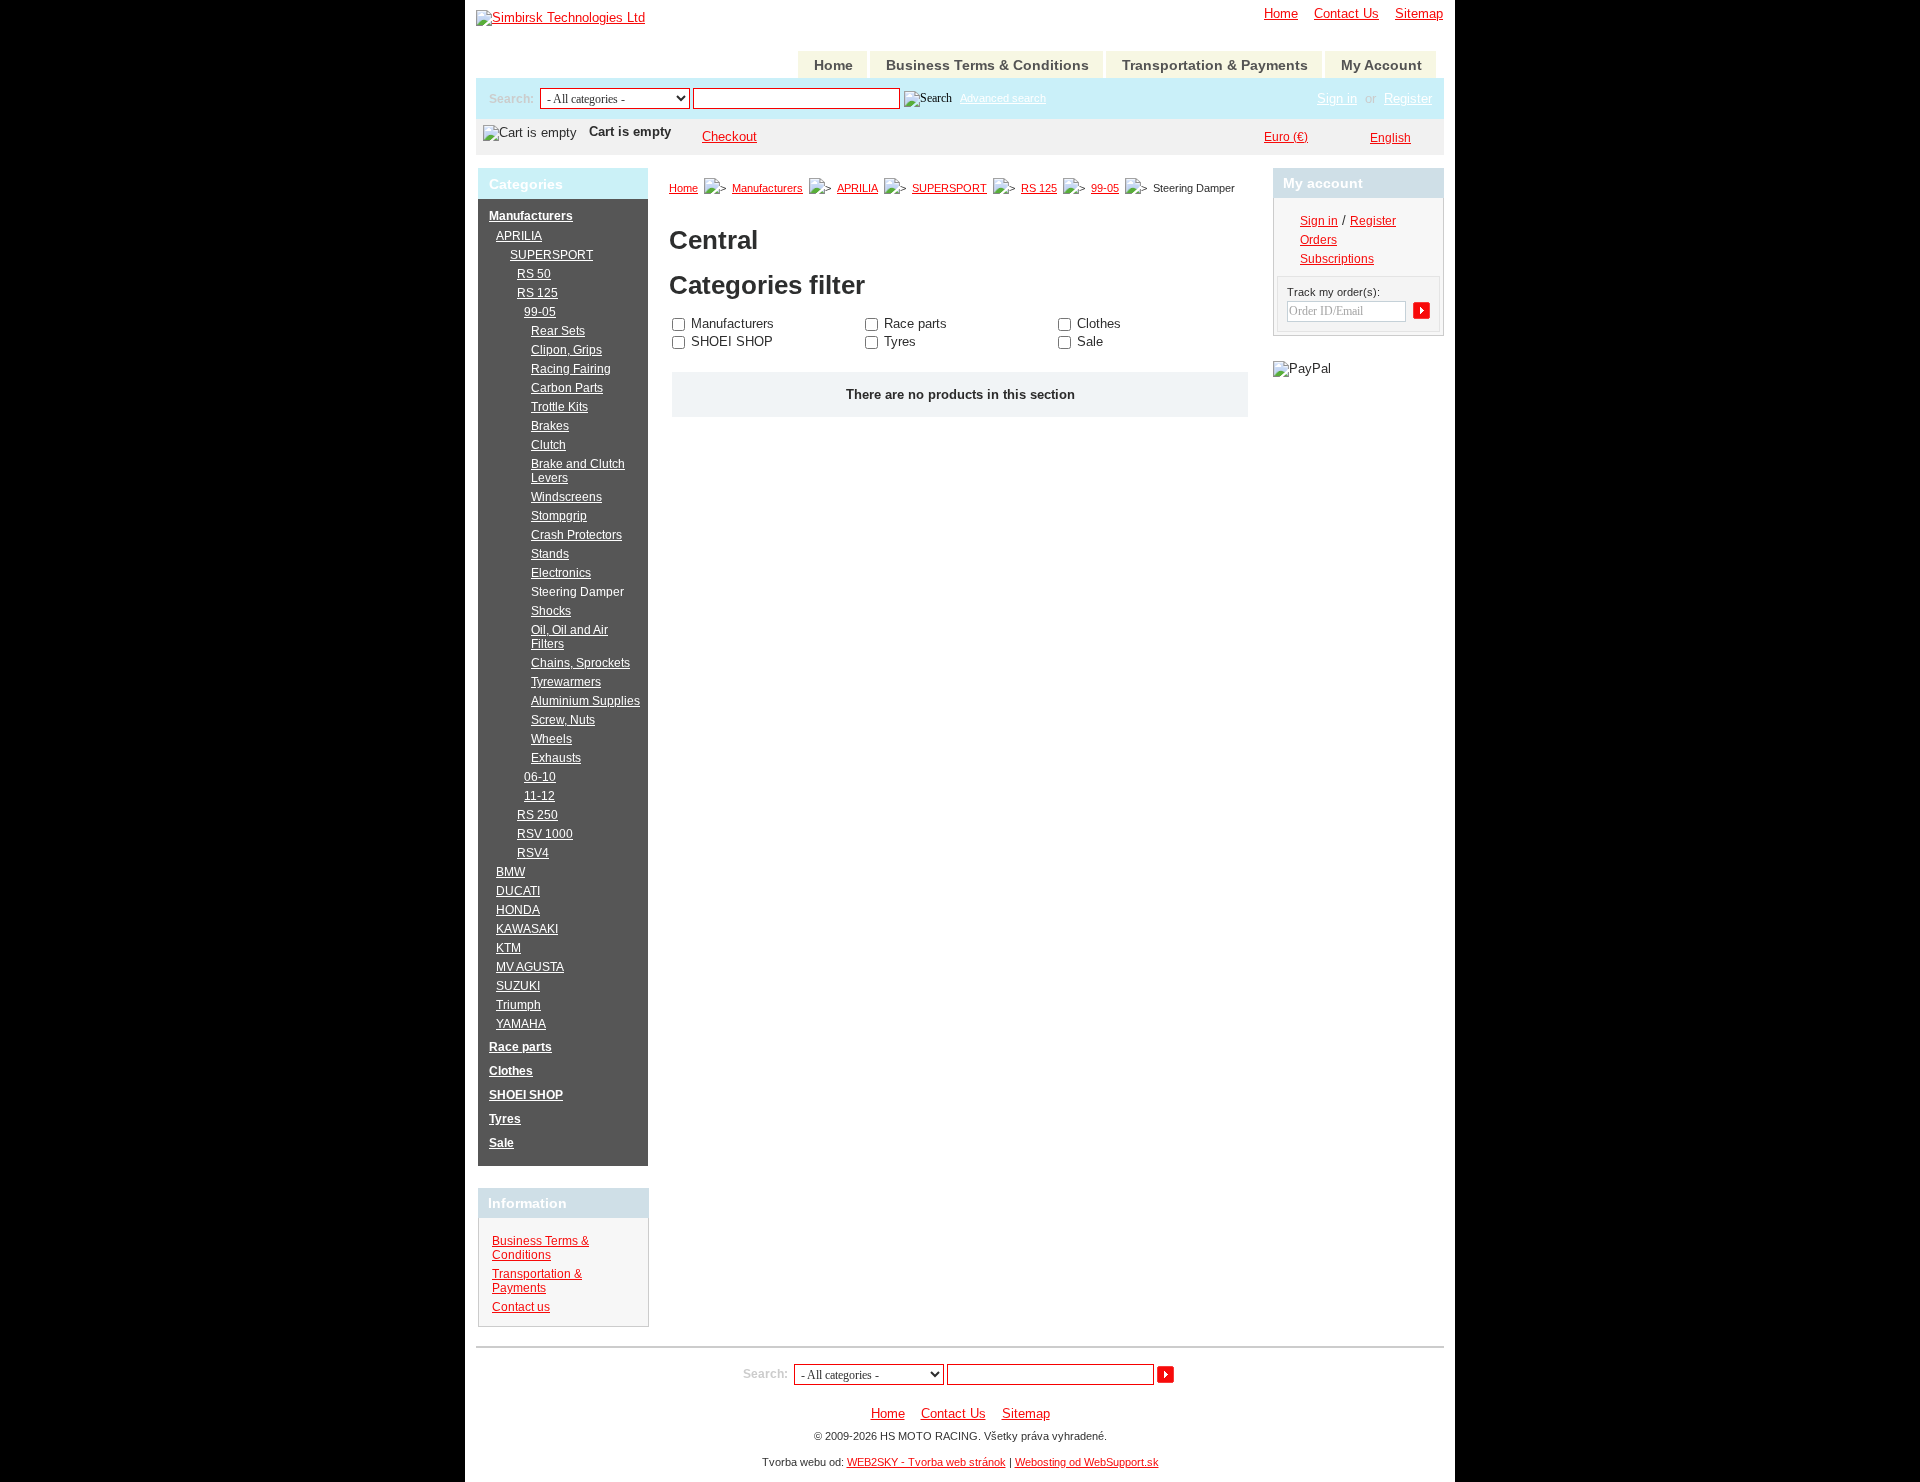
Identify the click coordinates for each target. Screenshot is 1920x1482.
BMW (510, 872)
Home (1281, 13)
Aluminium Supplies (585, 701)
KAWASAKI (527, 929)
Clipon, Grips (566, 350)
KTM (508, 948)
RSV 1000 (545, 834)
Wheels (551, 739)
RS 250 (537, 815)
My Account (1381, 65)
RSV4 (533, 853)
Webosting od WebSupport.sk (1087, 1462)
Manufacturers (767, 188)
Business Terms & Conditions (987, 65)
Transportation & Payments (1215, 65)
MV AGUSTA (530, 967)
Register (1408, 98)
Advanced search (1003, 98)
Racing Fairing (571, 369)
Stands (550, 554)
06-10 (540, 777)
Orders (1318, 240)
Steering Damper (577, 592)
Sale (1090, 341)
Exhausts (556, 758)
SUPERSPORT (949, 188)
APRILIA (857, 188)
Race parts (915, 323)
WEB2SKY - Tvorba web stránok (926, 1462)
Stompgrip (559, 516)
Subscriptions (1337, 259)
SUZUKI (518, 986)
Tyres (900, 341)
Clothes (1099, 323)
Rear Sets (558, 331)
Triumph (518, 1005)
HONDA (518, 910)
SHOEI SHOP (732, 341)
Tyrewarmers (566, 682)
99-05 (1105, 188)
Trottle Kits (559, 407)
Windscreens (566, 497)
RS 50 (534, 274)
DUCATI (518, 891)
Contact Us (1346, 13)
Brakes (550, 426)
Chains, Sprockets (580, 663)
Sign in (1337, 98)
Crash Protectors (576, 535)
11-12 (539, 796)
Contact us (521, 1307)
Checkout (729, 136)
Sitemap (1419, 13)
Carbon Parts (567, 388)
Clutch (548, 445)
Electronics (561, 573)
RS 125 (1039, 188)
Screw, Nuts (563, 720)
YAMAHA (521, 1024)
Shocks (551, 611)
